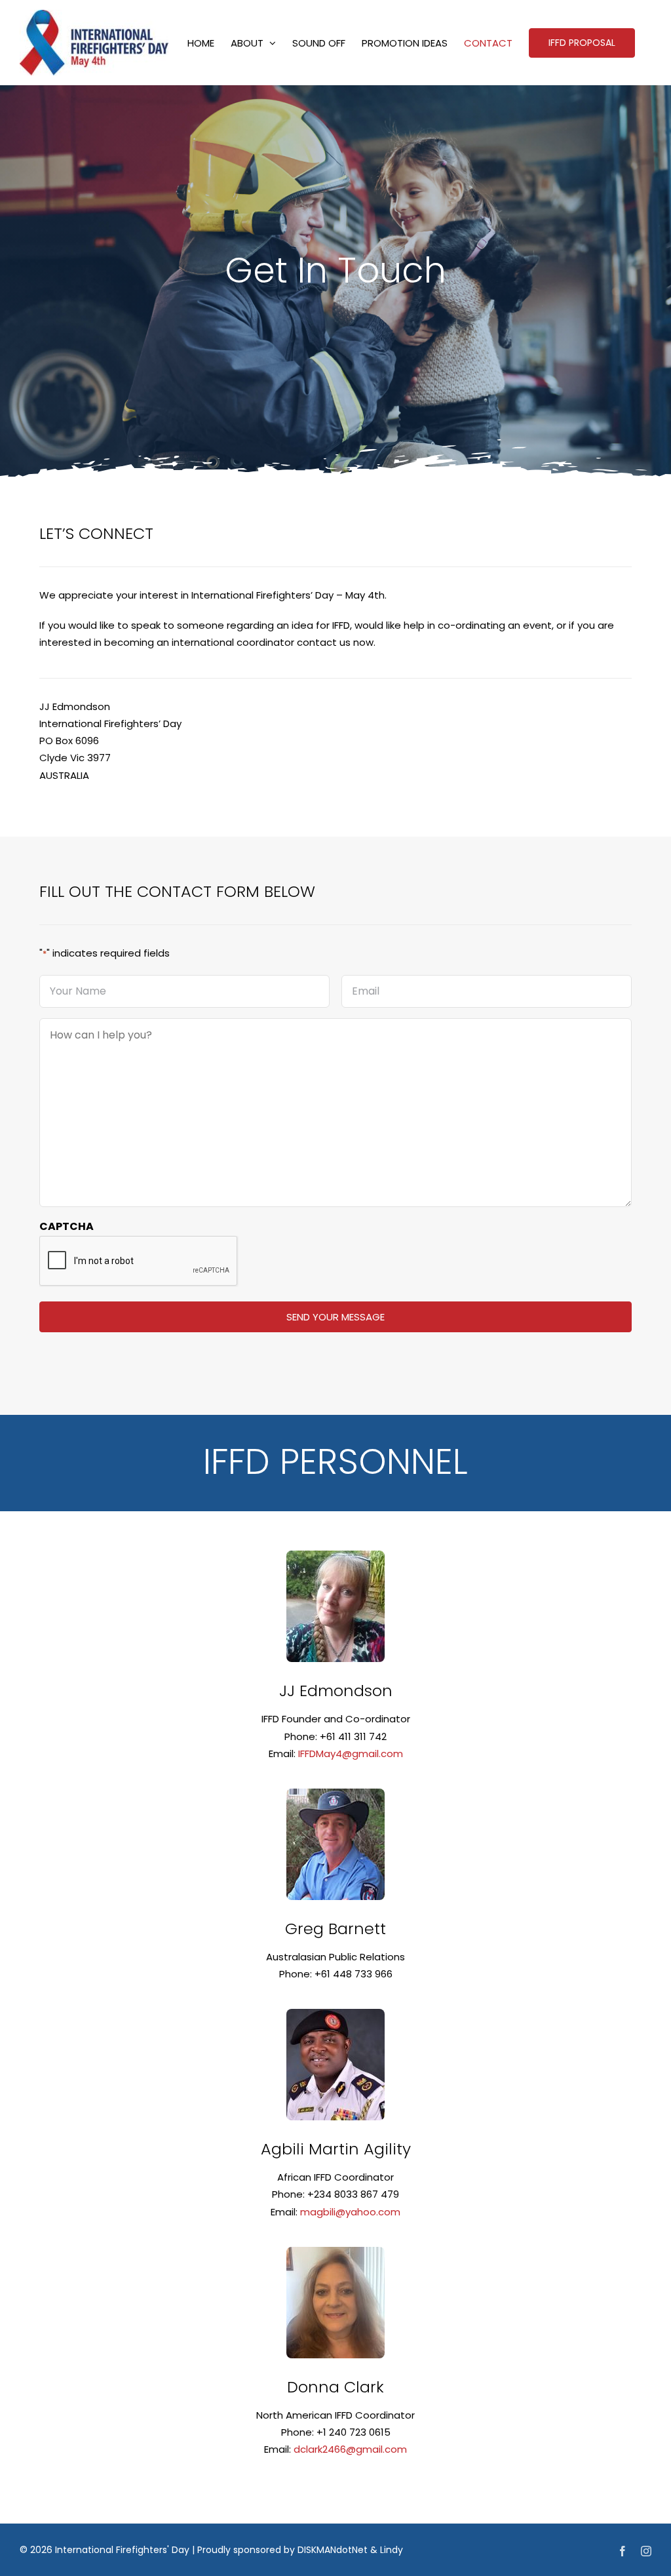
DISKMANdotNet (333, 2550)
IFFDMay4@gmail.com (351, 1754)
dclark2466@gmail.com (350, 2449)
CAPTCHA (67, 1226)
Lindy (392, 2550)
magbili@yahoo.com (350, 2212)
